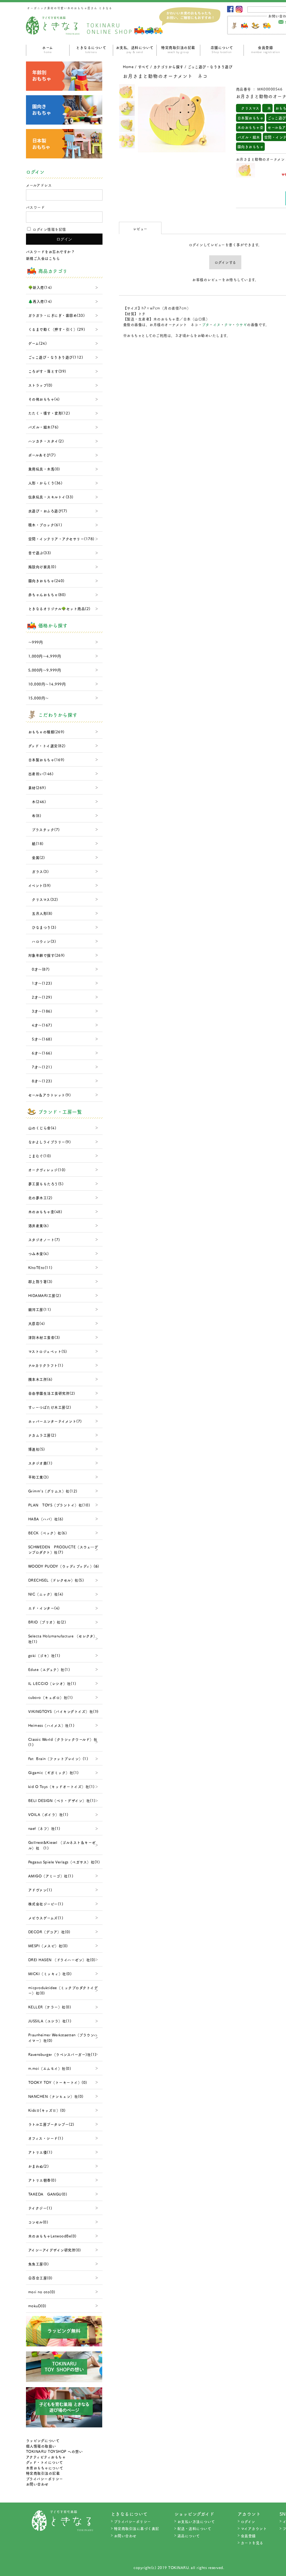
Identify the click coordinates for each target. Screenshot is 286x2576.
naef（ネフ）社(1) (44, 1828)
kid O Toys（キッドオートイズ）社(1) (61, 1786)
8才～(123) (40, 1081)
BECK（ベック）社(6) (48, 1533)
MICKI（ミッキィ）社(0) (50, 1974)
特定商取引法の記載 (178, 49)
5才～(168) (40, 1039)
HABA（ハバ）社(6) (46, 1519)
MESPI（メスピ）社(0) (48, 1946)
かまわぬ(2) (39, 2166)
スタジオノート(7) (44, 1240)
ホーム (48, 49)
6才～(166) (40, 1053)
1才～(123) (40, 983)
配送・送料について (194, 2528)
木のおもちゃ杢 (251, 127)
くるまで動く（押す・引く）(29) (57, 329)
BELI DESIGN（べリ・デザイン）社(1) (62, 1800)
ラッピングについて (43, 2440)
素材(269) (37, 788)
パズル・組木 (249, 137)
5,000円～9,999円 (45, 670)
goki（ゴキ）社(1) (44, 1655)
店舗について (222, 49)
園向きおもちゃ (251, 147)
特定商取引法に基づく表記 (137, 2528)
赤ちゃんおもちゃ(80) (47, 595)
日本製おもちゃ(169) (46, 760)
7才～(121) (40, 1067)
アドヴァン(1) (40, 1890)
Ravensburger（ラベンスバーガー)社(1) (62, 2054)
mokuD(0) (37, 2306)
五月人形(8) (40, 913)
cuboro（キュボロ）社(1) (51, 1697)
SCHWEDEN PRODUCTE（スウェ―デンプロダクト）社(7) (63, 1550)
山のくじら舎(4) (42, 1128)
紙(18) (36, 843)
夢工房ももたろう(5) (46, 1184)
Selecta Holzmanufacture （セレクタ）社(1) (63, 1639)
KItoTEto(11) (40, 1267)
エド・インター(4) (44, 1608)
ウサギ (241, 324)
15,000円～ (39, 698)
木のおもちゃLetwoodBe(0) (52, 2236)
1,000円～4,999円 (45, 656)
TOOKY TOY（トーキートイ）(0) (58, 2082)
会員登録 (248, 2536)
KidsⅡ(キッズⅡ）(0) (47, 2110)
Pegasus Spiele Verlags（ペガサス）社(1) (64, 1862)
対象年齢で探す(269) (47, 955)
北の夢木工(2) (40, 1198)
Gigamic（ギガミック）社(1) (53, 1773)
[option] (127, 92)
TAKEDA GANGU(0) (48, 2194)
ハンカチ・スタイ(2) (46, 441)
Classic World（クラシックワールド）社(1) (63, 1742)
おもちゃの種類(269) (46, 732)
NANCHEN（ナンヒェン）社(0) (56, 2096)
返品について (189, 2536)
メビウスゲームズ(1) (46, 1918)
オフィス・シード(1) (46, 2138)
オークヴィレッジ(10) (47, 1170)
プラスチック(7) (44, 829)
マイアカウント (254, 2528)
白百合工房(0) (40, 2278)
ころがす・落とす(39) (47, 371)
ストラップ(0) (40, 385)
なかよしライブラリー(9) (50, 1142)
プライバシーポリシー (45, 2479)
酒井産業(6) (39, 1226)
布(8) (35, 816)
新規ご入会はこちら (43, 258)
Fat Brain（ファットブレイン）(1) (58, 1759)
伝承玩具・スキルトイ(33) (51, 497)
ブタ (206, 324)
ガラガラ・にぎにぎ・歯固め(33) (57, 315)
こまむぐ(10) (40, 1156)
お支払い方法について (196, 2521)
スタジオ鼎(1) (40, 1463)
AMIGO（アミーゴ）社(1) (51, 1876)
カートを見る (252, 2543)
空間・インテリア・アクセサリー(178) (61, 539)
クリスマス (248, 108)
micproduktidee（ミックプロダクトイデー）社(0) (63, 1990)
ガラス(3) (39, 871)
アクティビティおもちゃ (46, 2457)
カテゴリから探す (168, 67)
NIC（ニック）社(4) (46, 1594)
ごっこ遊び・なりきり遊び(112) (56, 357)
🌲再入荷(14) (40, 301)
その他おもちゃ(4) (44, 399)
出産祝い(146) (41, 774)
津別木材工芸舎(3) (44, 1337)
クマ (228, 324)
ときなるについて (91, 49)
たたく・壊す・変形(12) (49, 413)
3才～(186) (40, 1011)
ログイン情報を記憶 (49, 229)
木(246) (37, 802)
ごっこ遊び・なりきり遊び (210, 67)
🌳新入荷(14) (40, 287)
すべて (144, 67)
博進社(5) (37, 1449)
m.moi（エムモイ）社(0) (50, 2068)
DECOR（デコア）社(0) (49, 1932)
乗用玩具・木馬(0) (44, 469)
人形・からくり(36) (45, 483)
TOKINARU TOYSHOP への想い (54, 2451)
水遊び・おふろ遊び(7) (48, 511)
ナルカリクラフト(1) (46, 1365)
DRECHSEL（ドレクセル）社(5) (56, 1580)
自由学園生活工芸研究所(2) (52, 1393)
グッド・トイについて (45, 2462)
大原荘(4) (37, 1323)
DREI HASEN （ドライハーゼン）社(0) (62, 1960)
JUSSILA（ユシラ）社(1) (50, 2021)
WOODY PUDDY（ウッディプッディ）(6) (64, 1566)
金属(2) (37, 857)
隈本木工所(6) (40, 1379)
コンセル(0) (38, 2222)
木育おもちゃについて (45, 2468)
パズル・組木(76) (43, 427)
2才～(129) (40, 997)
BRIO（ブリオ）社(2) (47, 1622)
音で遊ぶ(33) (40, 553)
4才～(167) (40, 1025)
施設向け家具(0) (42, 567)
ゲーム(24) (38, 343)
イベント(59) (40, 885)
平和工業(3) (39, 1477)
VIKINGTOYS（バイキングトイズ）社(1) (63, 1711)
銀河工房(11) (40, 1309)
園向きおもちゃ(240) (46, 581)
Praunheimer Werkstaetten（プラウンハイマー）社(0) (63, 2038)
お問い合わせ (37, 2484)
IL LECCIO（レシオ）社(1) (52, 1683)
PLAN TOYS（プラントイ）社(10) (59, 1505)
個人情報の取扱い (41, 2446)
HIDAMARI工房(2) (45, 1295)
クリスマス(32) (43, 899)
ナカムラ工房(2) (42, 1435)
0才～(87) (39, 969)
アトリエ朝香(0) (42, 2180)
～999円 (36, 642)
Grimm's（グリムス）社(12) (53, 1491)
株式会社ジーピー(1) (46, 1904)
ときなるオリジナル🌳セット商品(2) (59, 609)
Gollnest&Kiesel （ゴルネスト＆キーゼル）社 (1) (62, 1845)
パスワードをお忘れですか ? (50, 252)
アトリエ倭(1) (40, 2152)
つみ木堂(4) (39, 1254)
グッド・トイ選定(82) (47, 746)
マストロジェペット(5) (48, 1351)
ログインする (225, 262)
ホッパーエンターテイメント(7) (55, 1421)
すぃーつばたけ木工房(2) (50, 1407)
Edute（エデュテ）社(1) (49, 1669)
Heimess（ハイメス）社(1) (51, 1725)
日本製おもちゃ (251, 118)
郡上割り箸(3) (40, 1281)
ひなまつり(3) (42, 927)
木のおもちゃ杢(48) (45, 1212)
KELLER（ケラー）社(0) (50, 2007)
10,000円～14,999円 (47, 684)
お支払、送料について (135, 49)
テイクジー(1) (40, 2208)
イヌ (217, 324)
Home (128, 67)
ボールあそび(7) (42, 455)
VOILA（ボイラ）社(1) (48, 1814)
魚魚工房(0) (39, 2264)
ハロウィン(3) (42, 941)
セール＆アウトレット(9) (50, 1095)
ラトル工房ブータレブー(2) (51, 2124)
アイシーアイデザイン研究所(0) (55, 2250)
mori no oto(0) (42, 2292)
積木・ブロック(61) (45, 525)
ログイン (248, 2521)
